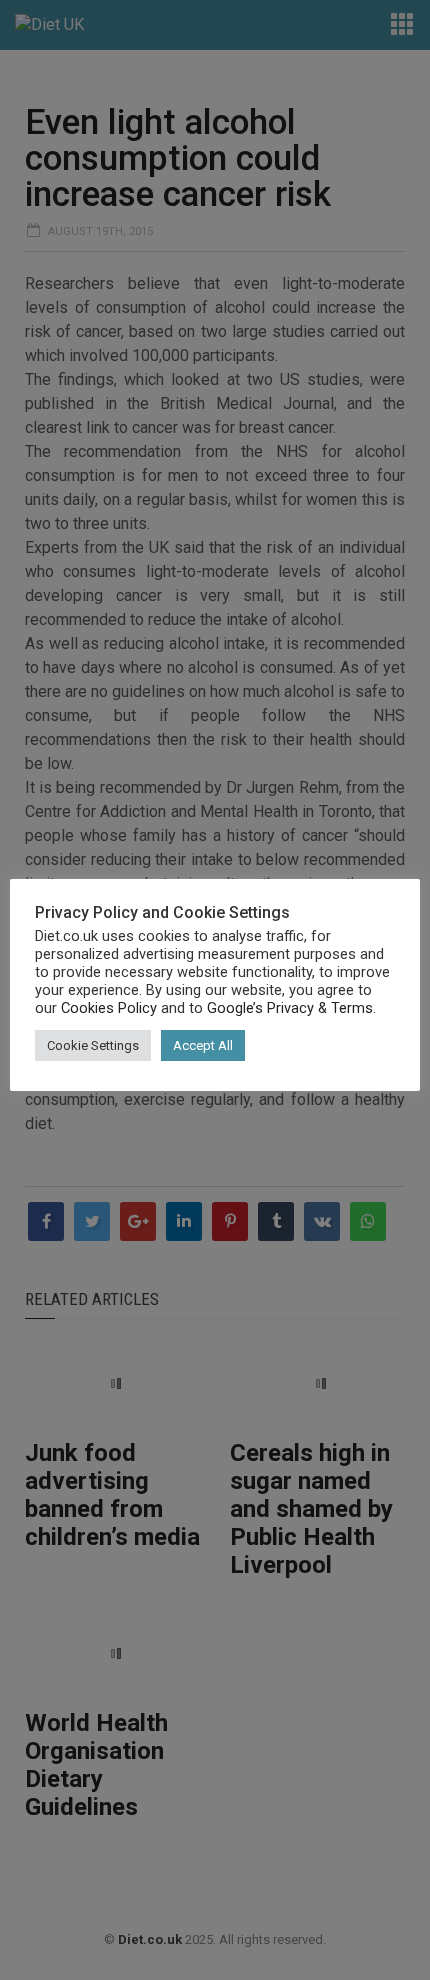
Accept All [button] (203, 1045)
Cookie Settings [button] (93, 1045)
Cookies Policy (109, 1008)
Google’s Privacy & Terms (290, 1008)
